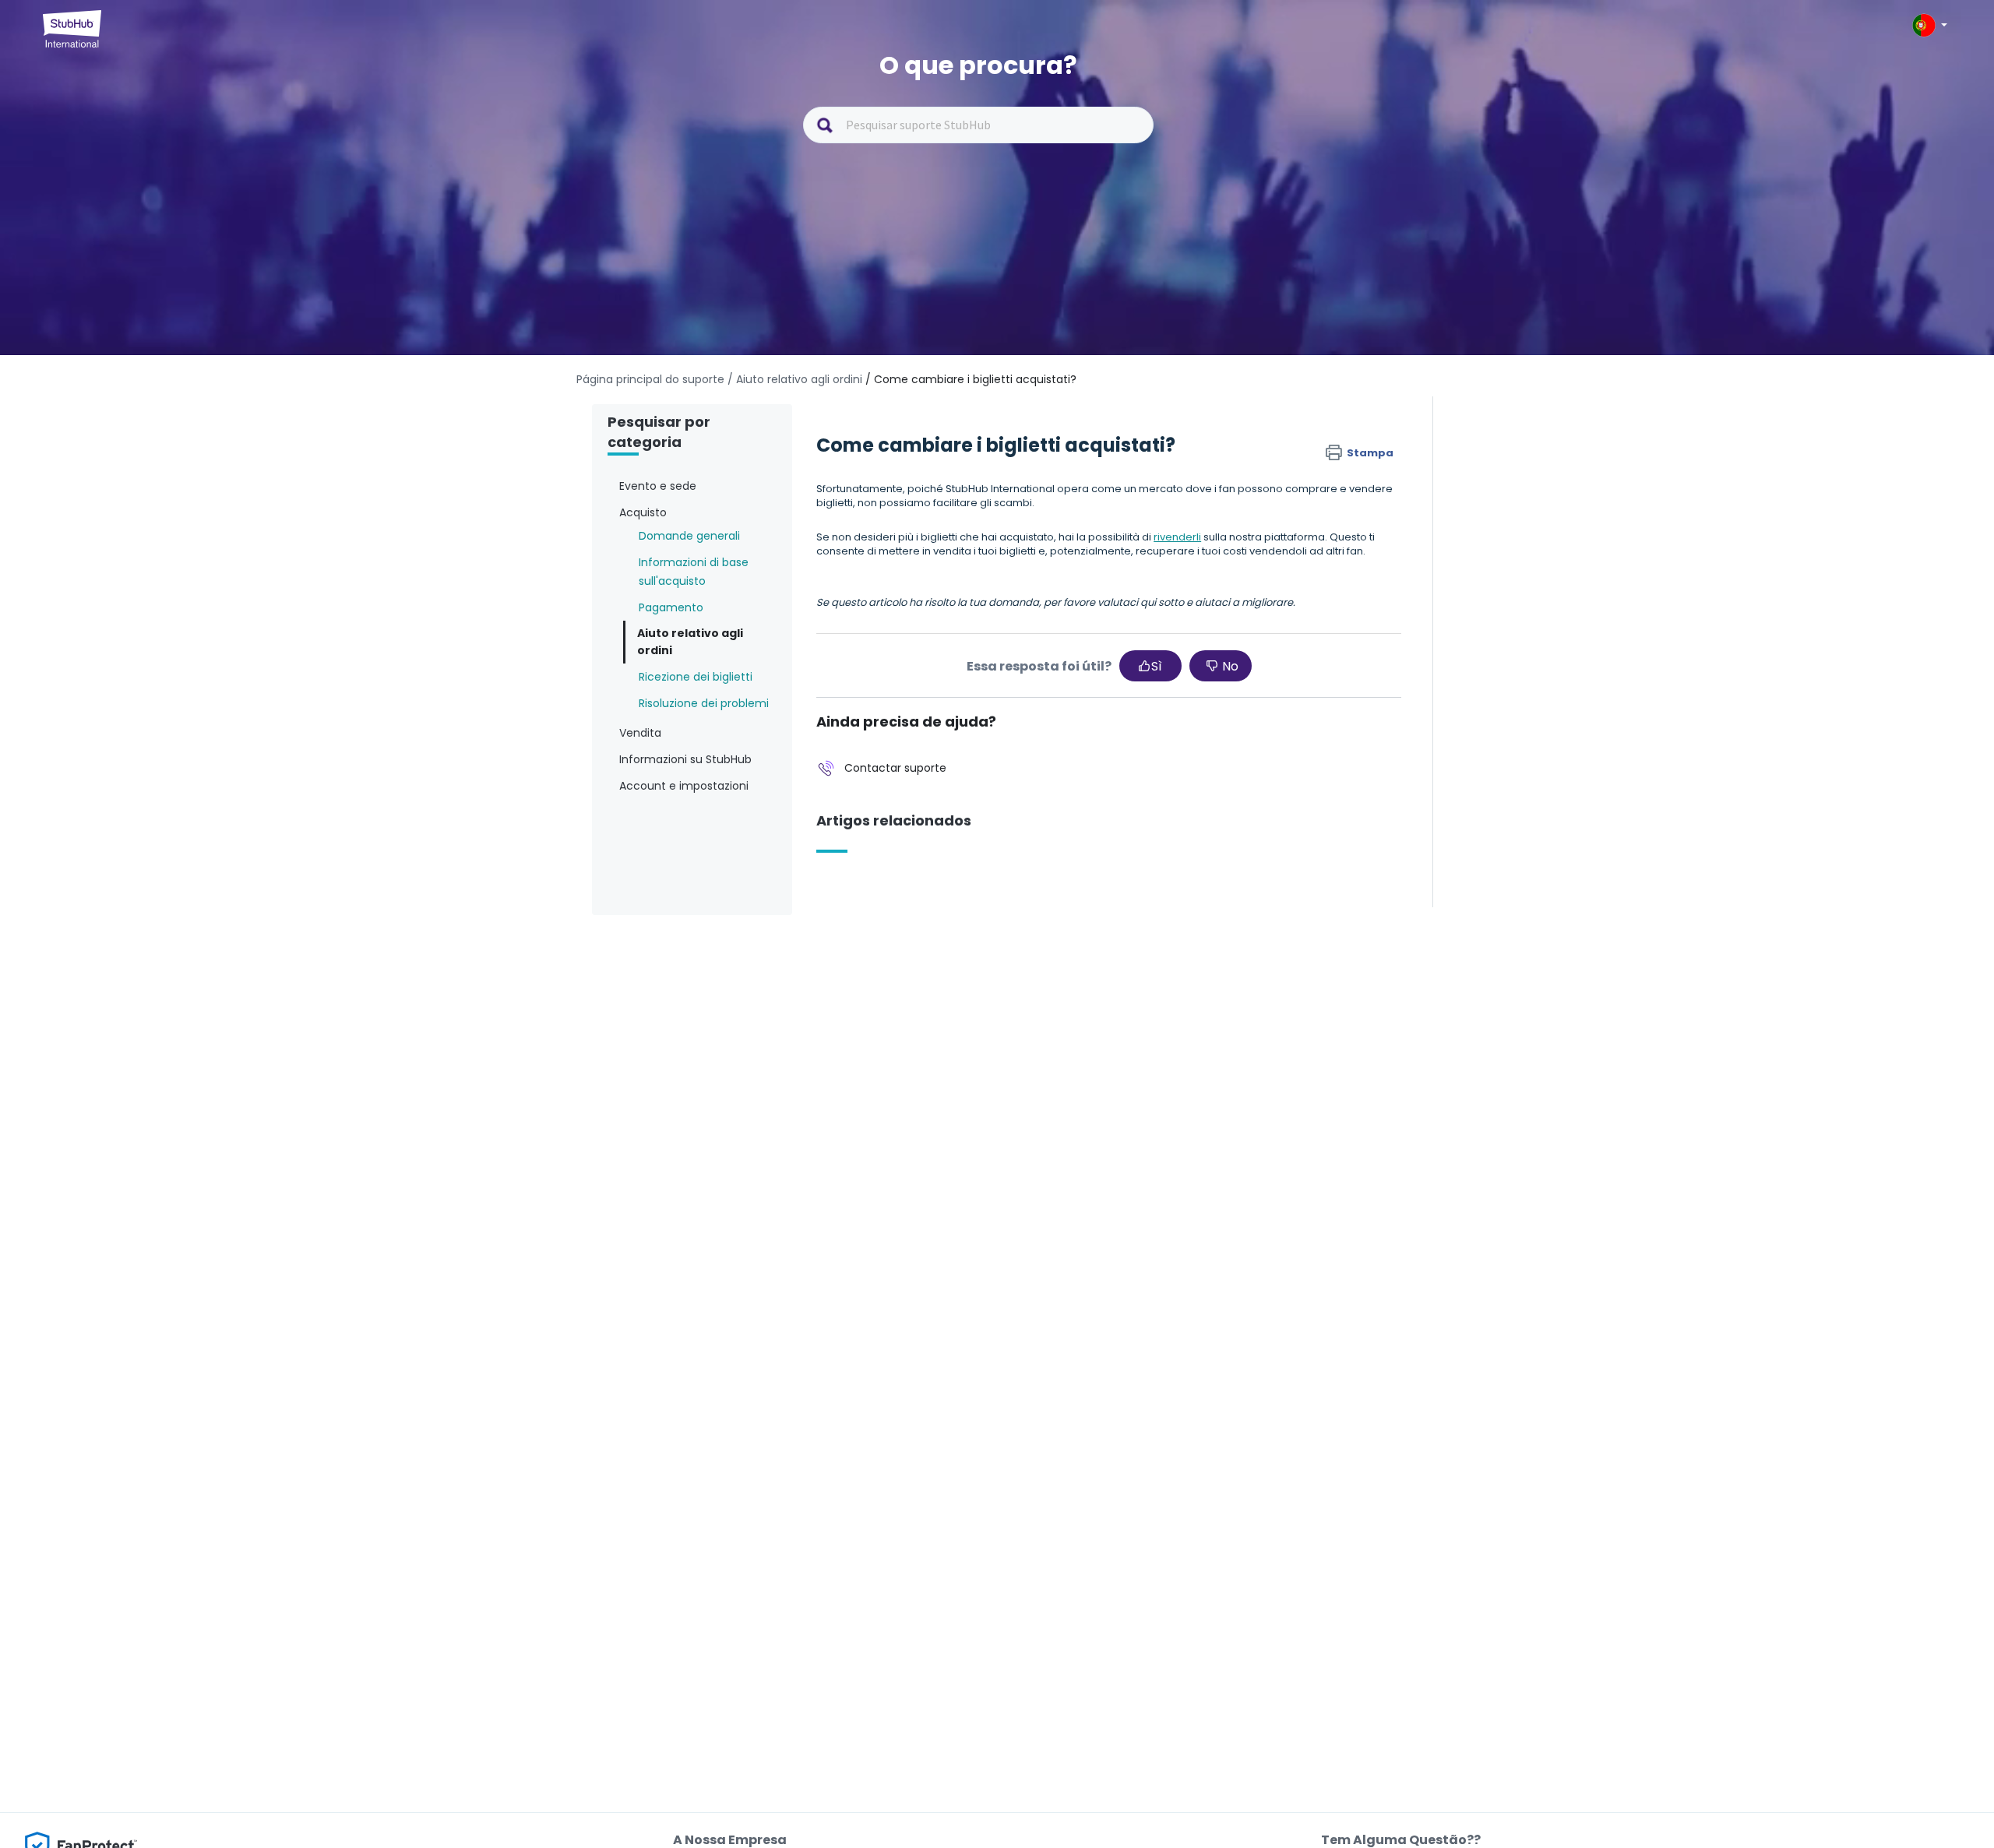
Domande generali (689, 536)
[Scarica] (968, 739)
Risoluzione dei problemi (704, 703)
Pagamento (671, 607)
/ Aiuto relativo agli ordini (795, 379)
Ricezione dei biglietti (696, 677)
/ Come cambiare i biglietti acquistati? (971, 379)
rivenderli (1177, 537)
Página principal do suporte (652, 379)
